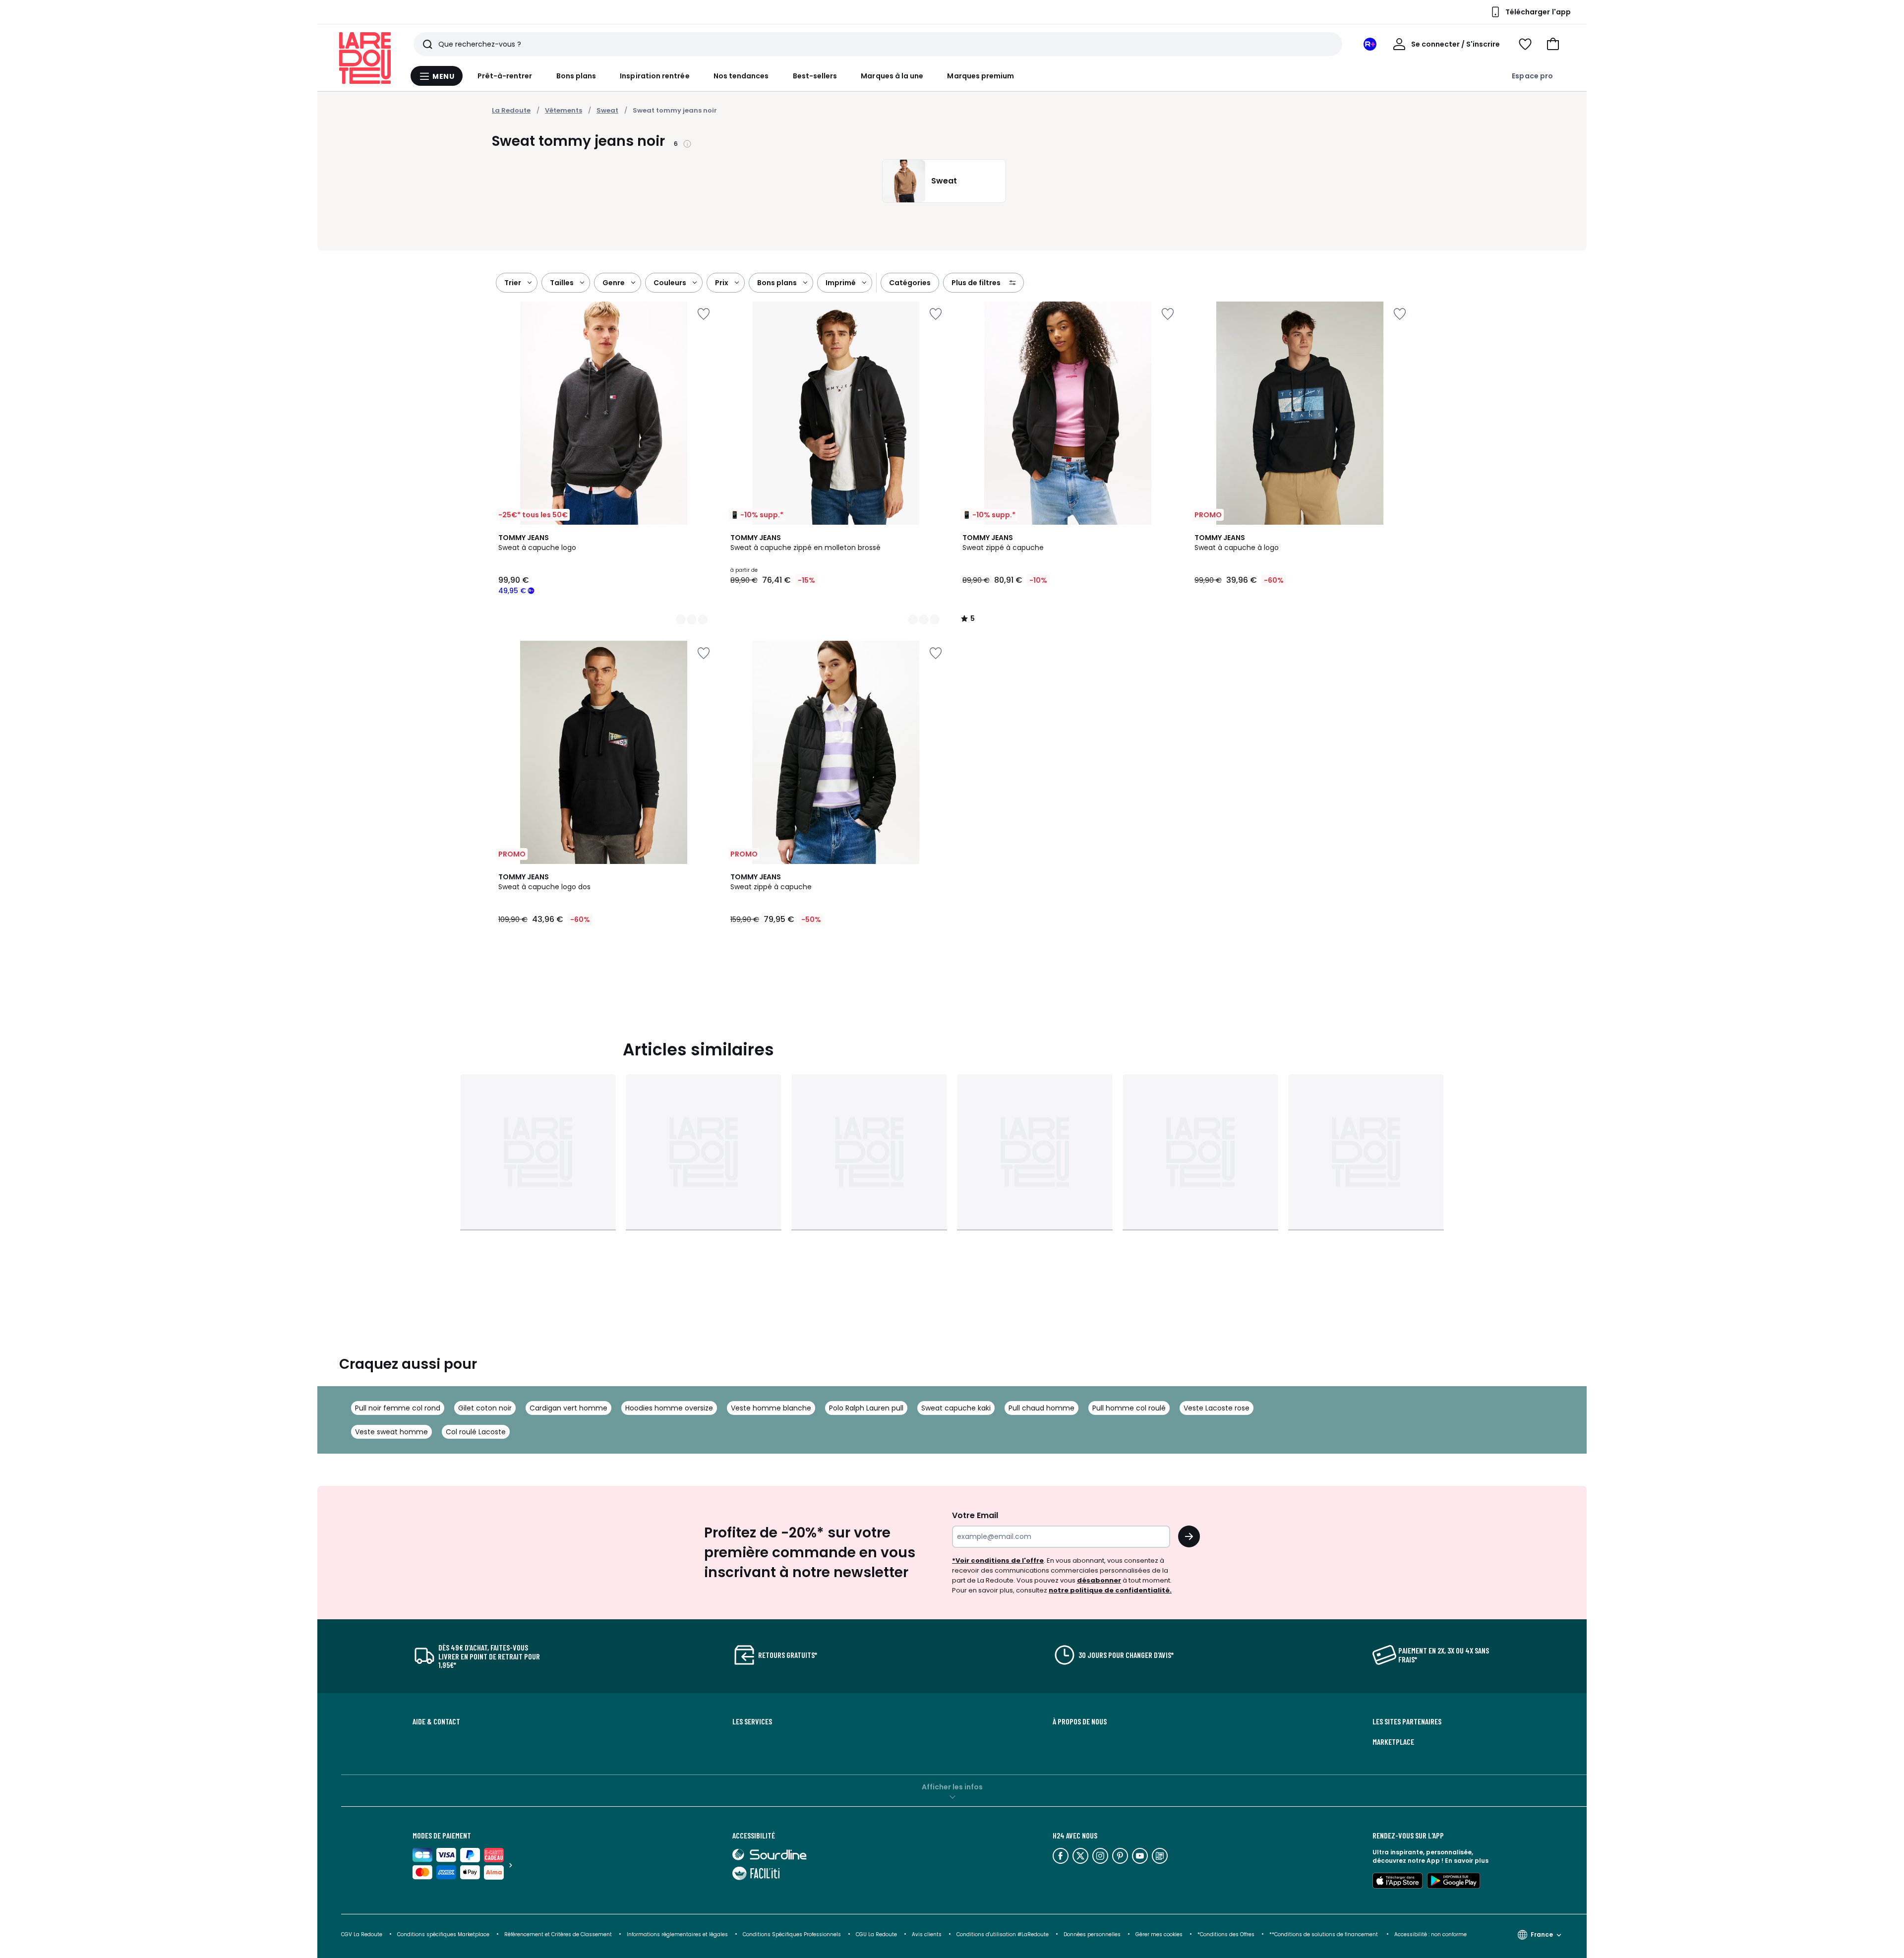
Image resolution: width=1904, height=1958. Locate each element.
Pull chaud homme (1041, 1408)
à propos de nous (1080, 1721)
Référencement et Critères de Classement (558, 1934)
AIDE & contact (436, 1721)
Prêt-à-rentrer (505, 76)
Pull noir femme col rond (398, 1408)
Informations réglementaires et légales (677, 1934)
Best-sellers (815, 76)
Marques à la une (892, 76)
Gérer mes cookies (1159, 1934)
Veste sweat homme (391, 1432)
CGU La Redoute (876, 1934)
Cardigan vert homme (568, 1408)
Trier (513, 283)
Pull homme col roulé (1129, 1408)
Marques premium (981, 76)
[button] (1553, 44)
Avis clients (927, 1934)
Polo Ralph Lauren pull (866, 1408)
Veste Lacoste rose (1217, 1408)
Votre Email (975, 1515)
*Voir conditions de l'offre (998, 1560)
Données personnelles (1092, 1934)
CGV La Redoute (362, 1934)
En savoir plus (1467, 1861)
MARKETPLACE (1393, 1742)
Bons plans (576, 76)
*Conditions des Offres (1226, 1934)
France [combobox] (1542, 1934)
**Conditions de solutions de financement (1324, 1934)
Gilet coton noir (485, 1408)
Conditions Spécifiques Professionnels (792, 1934)
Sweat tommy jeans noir (675, 110)
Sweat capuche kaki (956, 1408)
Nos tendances (741, 76)
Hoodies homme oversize (669, 1408)
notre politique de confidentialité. (1110, 1590)
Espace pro (1532, 76)
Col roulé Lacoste (476, 1432)
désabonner (1099, 1580)
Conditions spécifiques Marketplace (443, 1934)
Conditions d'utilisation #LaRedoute (1003, 1934)
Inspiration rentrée (654, 76)
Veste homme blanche (771, 1408)
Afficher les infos (952, 1787)
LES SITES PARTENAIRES (1407, 1721)
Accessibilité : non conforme (1430, 1934)
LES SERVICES (752, 1721)
